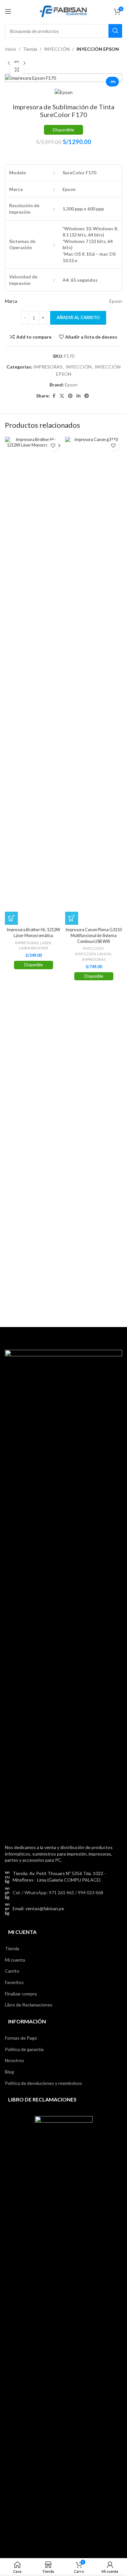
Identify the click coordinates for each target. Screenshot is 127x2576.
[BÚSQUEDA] (115, 31)
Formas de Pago (21, 2038)
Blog (9, 2072)
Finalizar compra (21, 1994)
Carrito (12, 1971)
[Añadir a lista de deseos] (53, 446)
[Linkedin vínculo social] (78, 396)
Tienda (30, 49)
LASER (46, 943)
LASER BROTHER (34, 948)
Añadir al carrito (78, 317)
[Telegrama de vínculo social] (87, 396)
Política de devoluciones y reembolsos (43, 2083)
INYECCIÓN (57, 49)
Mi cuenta (15, 1960)
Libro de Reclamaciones (29, 2005)
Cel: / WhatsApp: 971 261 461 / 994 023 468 (58, 1892)
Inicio (10, 49)
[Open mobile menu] (8, 11)
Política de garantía (24, 2049)
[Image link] (63, 1593)
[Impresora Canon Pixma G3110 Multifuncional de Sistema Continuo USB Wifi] (94, 681)
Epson (71, 385)
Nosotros (14, 2060)
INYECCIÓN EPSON (98, 49)
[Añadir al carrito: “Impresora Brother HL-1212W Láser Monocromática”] (11, 918)
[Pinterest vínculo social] (70, 396)
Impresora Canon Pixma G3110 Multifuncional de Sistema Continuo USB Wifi (94, 935)
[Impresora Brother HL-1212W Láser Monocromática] (33, 681)
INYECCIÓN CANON (93, 954)
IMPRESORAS (48, 367)
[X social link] (62, 396)
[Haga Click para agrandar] (17, 70)
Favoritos (14, 1982)
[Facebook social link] (54, 396)
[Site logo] (63, 11)
